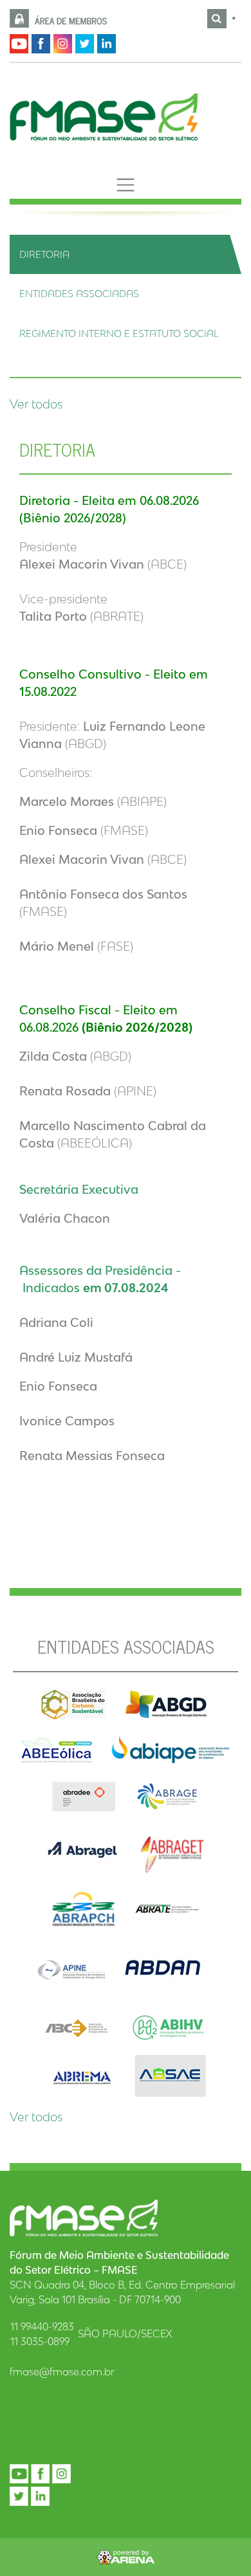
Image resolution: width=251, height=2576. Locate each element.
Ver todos (36, 404)
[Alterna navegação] (126, 185)
